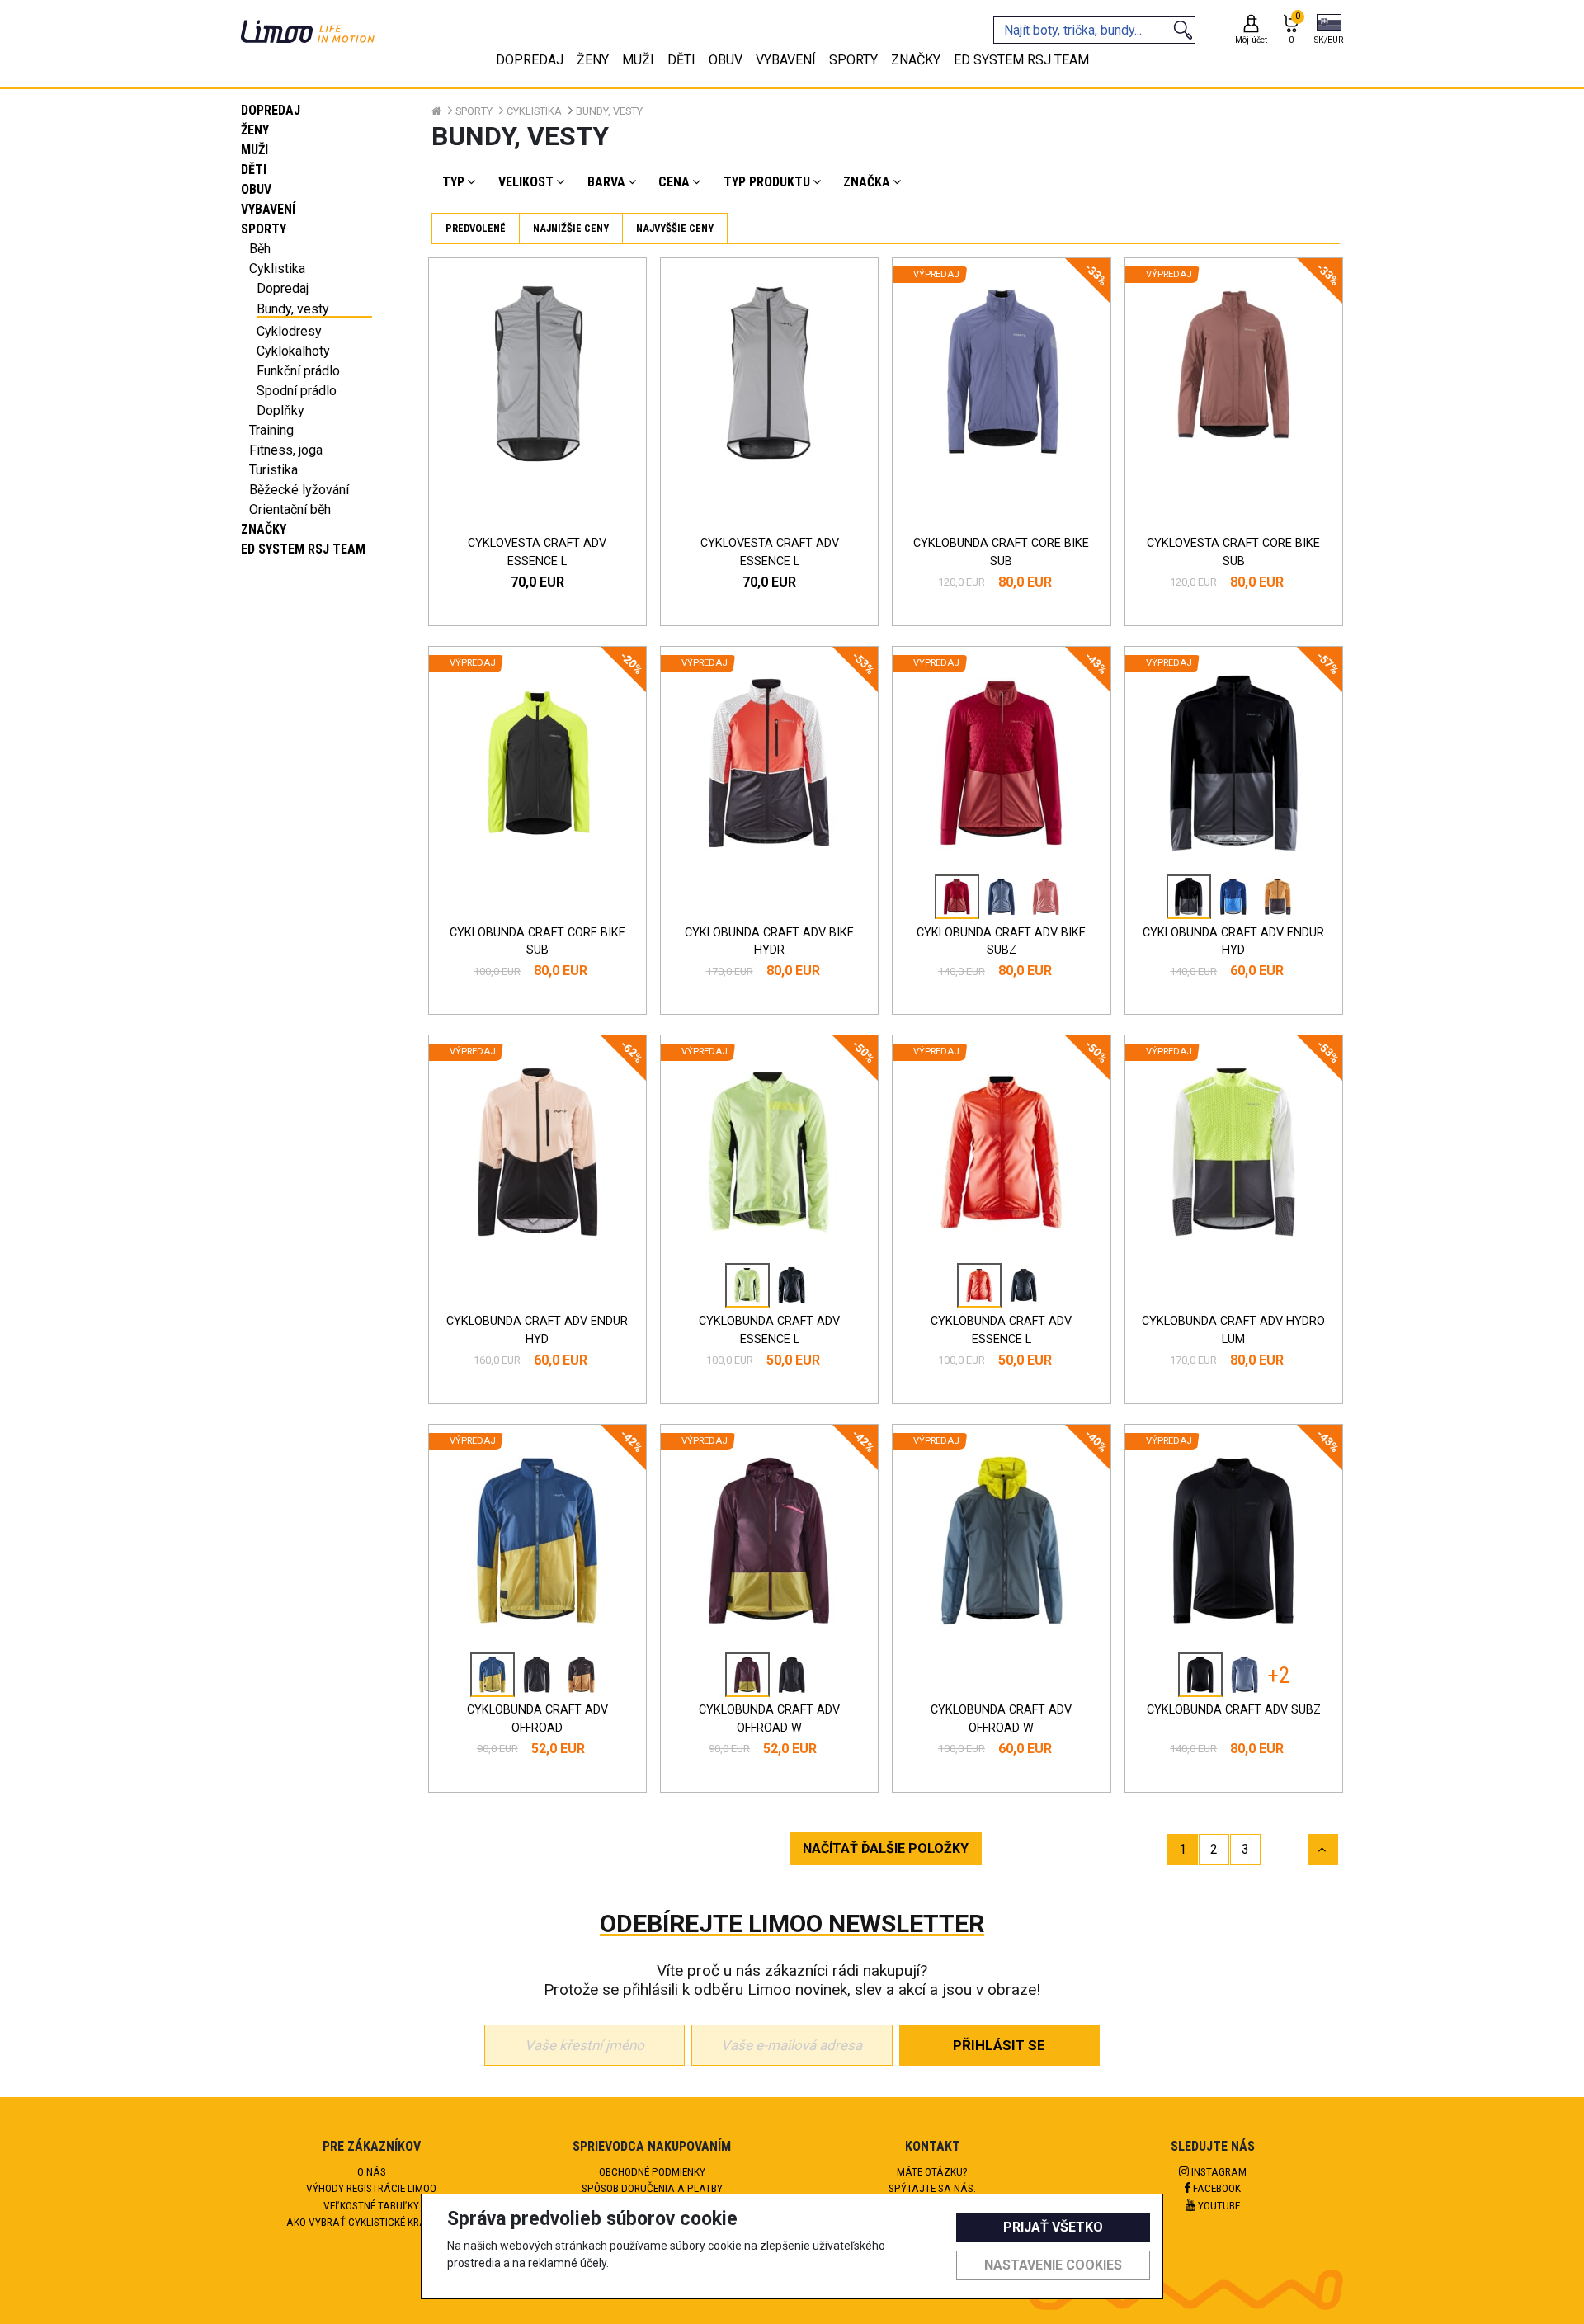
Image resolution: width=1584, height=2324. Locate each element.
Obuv (256, 189)
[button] (1329, 31)
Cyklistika (277, 269)
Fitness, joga (286, 450)
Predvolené (476, 228)
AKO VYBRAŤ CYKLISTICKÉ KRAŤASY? (371, 2222)
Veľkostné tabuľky (371, 2205)
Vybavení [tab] (786, 60)
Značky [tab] (916, 60)
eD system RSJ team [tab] (1021, 60)
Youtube (1218, 2205)
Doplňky (280, 410)
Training (271, 430)
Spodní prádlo (297, 391)
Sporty (264, 229)
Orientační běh (290, 509)
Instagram (1218, 2171)
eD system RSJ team (303, 549)
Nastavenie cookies (1053, 2265)
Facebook (1216, 2188)
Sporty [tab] (853, 60)
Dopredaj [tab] (530, 60)
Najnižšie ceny (571, 228)
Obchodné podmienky (652, 2171)
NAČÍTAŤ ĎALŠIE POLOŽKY (886, 1848)
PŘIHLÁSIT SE (999, 2045)
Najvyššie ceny (675, 228)
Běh (260, 249)
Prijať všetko (1053, 2227)
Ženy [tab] (593, 60)
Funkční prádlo (298, 371)
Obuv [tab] (726, 60)
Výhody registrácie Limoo (371, 2188)
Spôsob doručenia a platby (652, 2188)
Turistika (273, 470)
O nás (372, 2171)
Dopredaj (271, 110)
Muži (255, 150)
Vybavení (268, 209)
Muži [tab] (638, 60)
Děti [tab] (681, 60)
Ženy (255, 130)
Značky (264, 529)
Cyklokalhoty (293, 351)
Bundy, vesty (293, 310)
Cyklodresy (289, 331)
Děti (254, 170)
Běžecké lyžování (299, 490)
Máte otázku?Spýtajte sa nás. (932, 2180)
